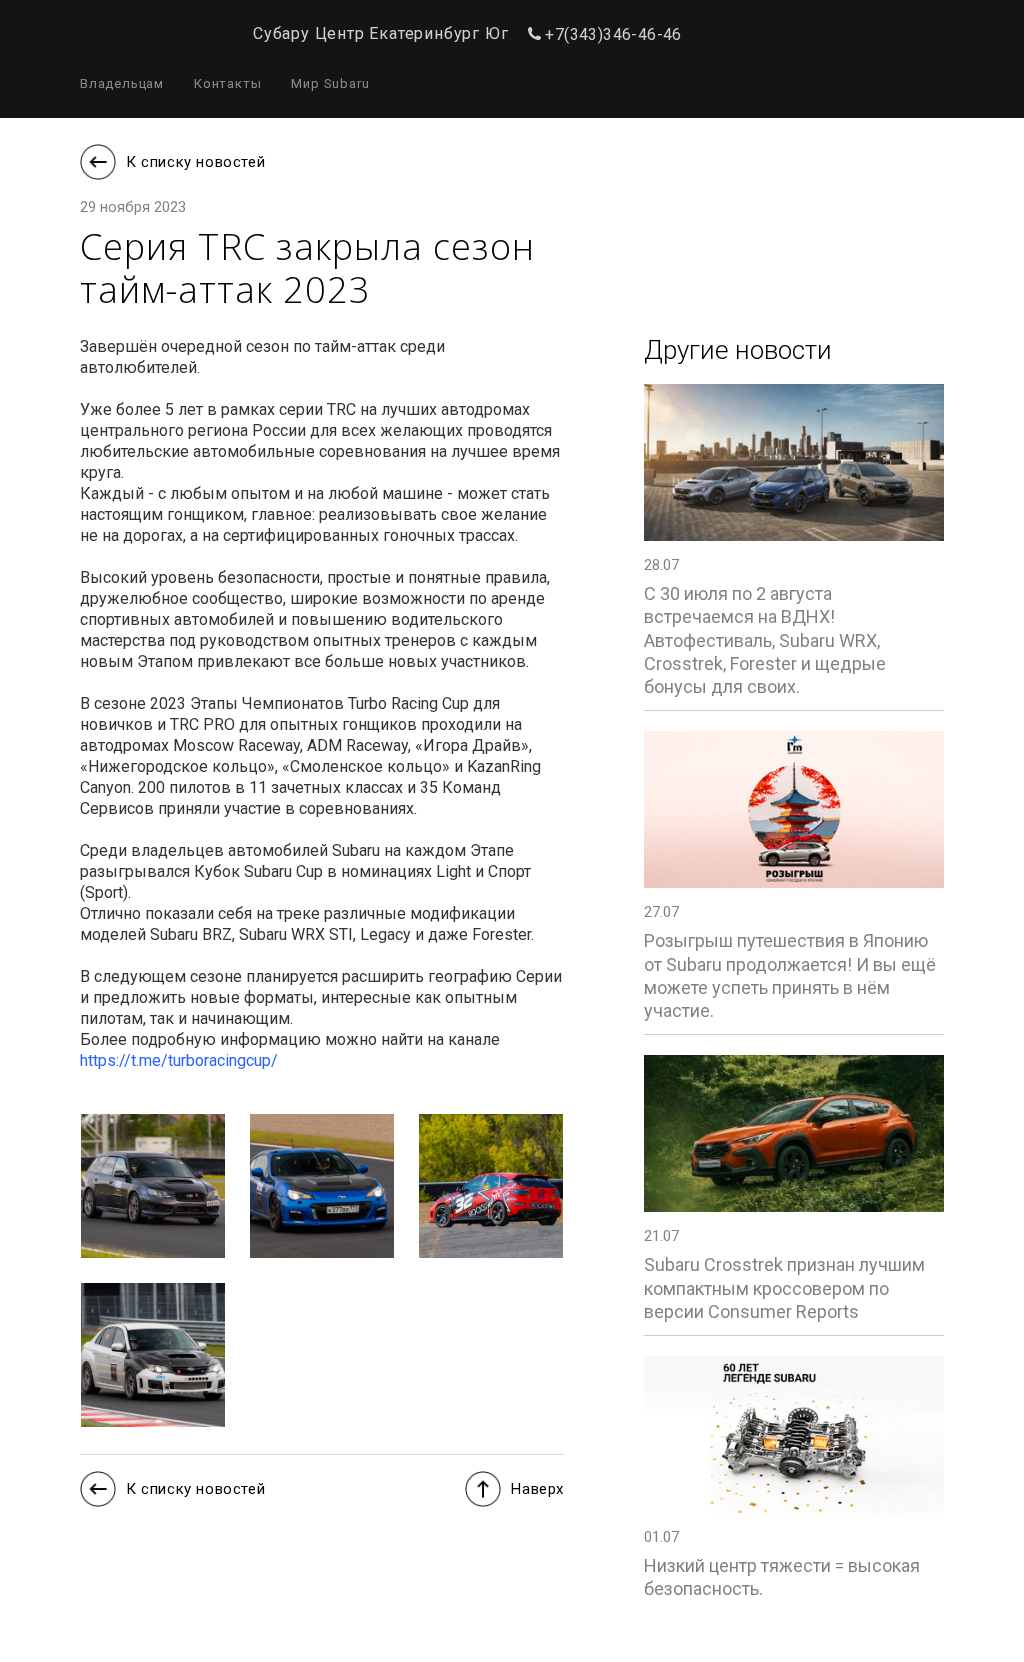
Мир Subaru (330, 83)
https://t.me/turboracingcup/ (179, 1060)
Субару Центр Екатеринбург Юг (380, 34)
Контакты (227, 83)
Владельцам (122, 83)
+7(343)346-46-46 (613, 34)
